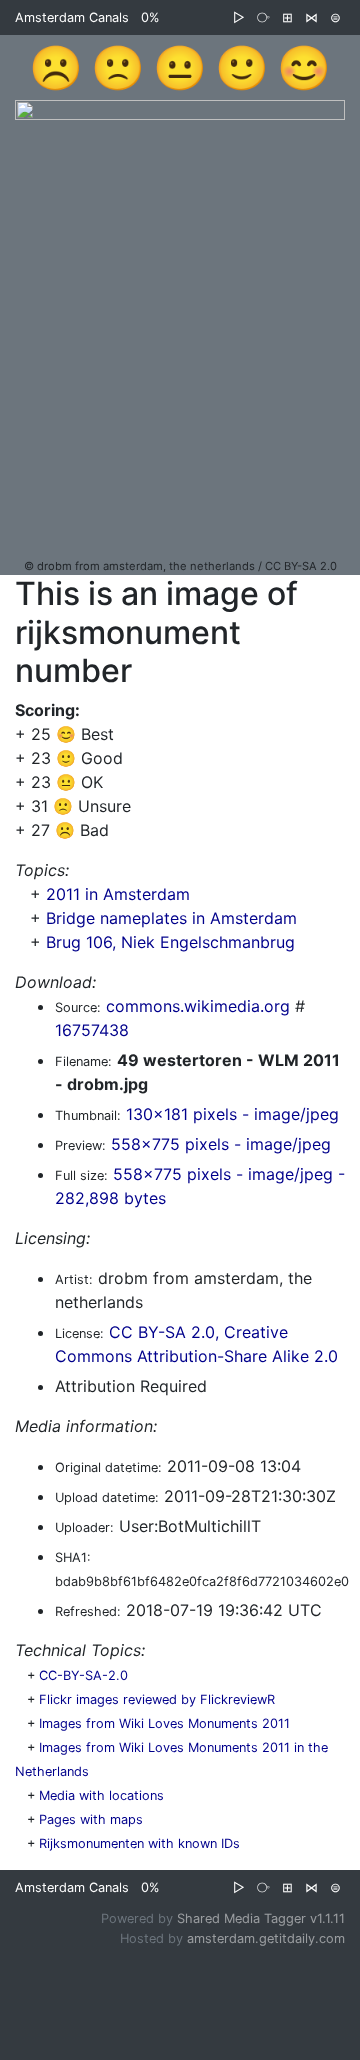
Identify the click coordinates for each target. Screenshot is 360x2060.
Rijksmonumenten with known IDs (139, 1843)
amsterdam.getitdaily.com (266, 1938)
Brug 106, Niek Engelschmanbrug (170, 942)
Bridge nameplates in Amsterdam (171, 918)
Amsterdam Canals (72, 17)
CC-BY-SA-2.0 (83, 1675)
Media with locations (101, 1795)
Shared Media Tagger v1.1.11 (261, 1918)
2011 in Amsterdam (118, 894)
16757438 (92, 1030)
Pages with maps (91, 1819)
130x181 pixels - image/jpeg (232, 1114)
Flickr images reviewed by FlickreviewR (157, 1699)
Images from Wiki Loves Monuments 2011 (164, 1723)
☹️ (56, 67)
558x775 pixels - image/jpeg (221, 1144)
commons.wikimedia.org (198, 1006)
